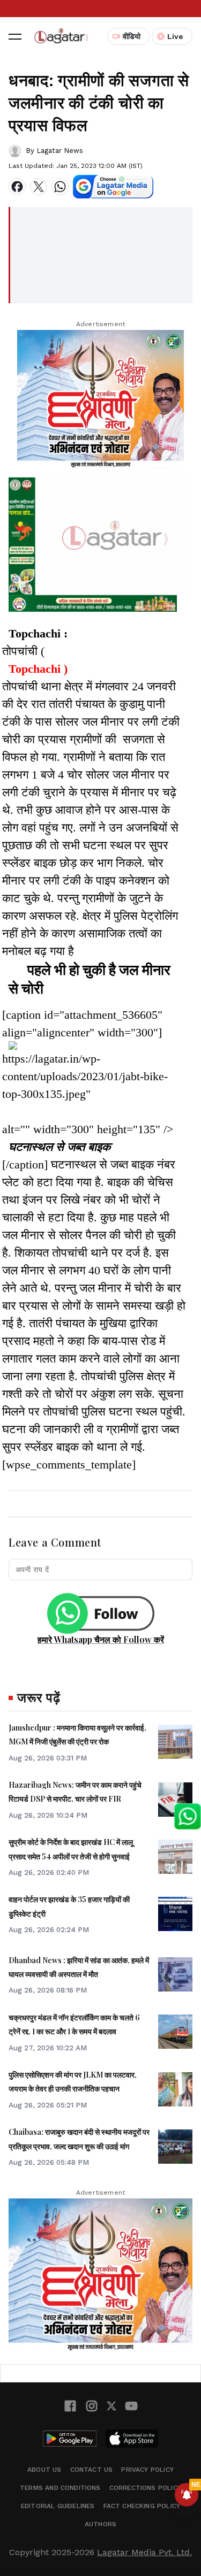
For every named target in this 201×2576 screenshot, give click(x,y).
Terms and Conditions (60, 2488)
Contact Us (92, 2470)
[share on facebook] (17, 187)
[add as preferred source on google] (113, 187)
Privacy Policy (147, 2470)
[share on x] (39, 187)
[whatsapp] (60, 187)
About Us (44, 2470)
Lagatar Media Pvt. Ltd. (144, 2552)
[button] (15, 36)
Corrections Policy (145, 2488)
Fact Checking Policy (142, 2506)
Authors (100, 2524)
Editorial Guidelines (58, 2506)
